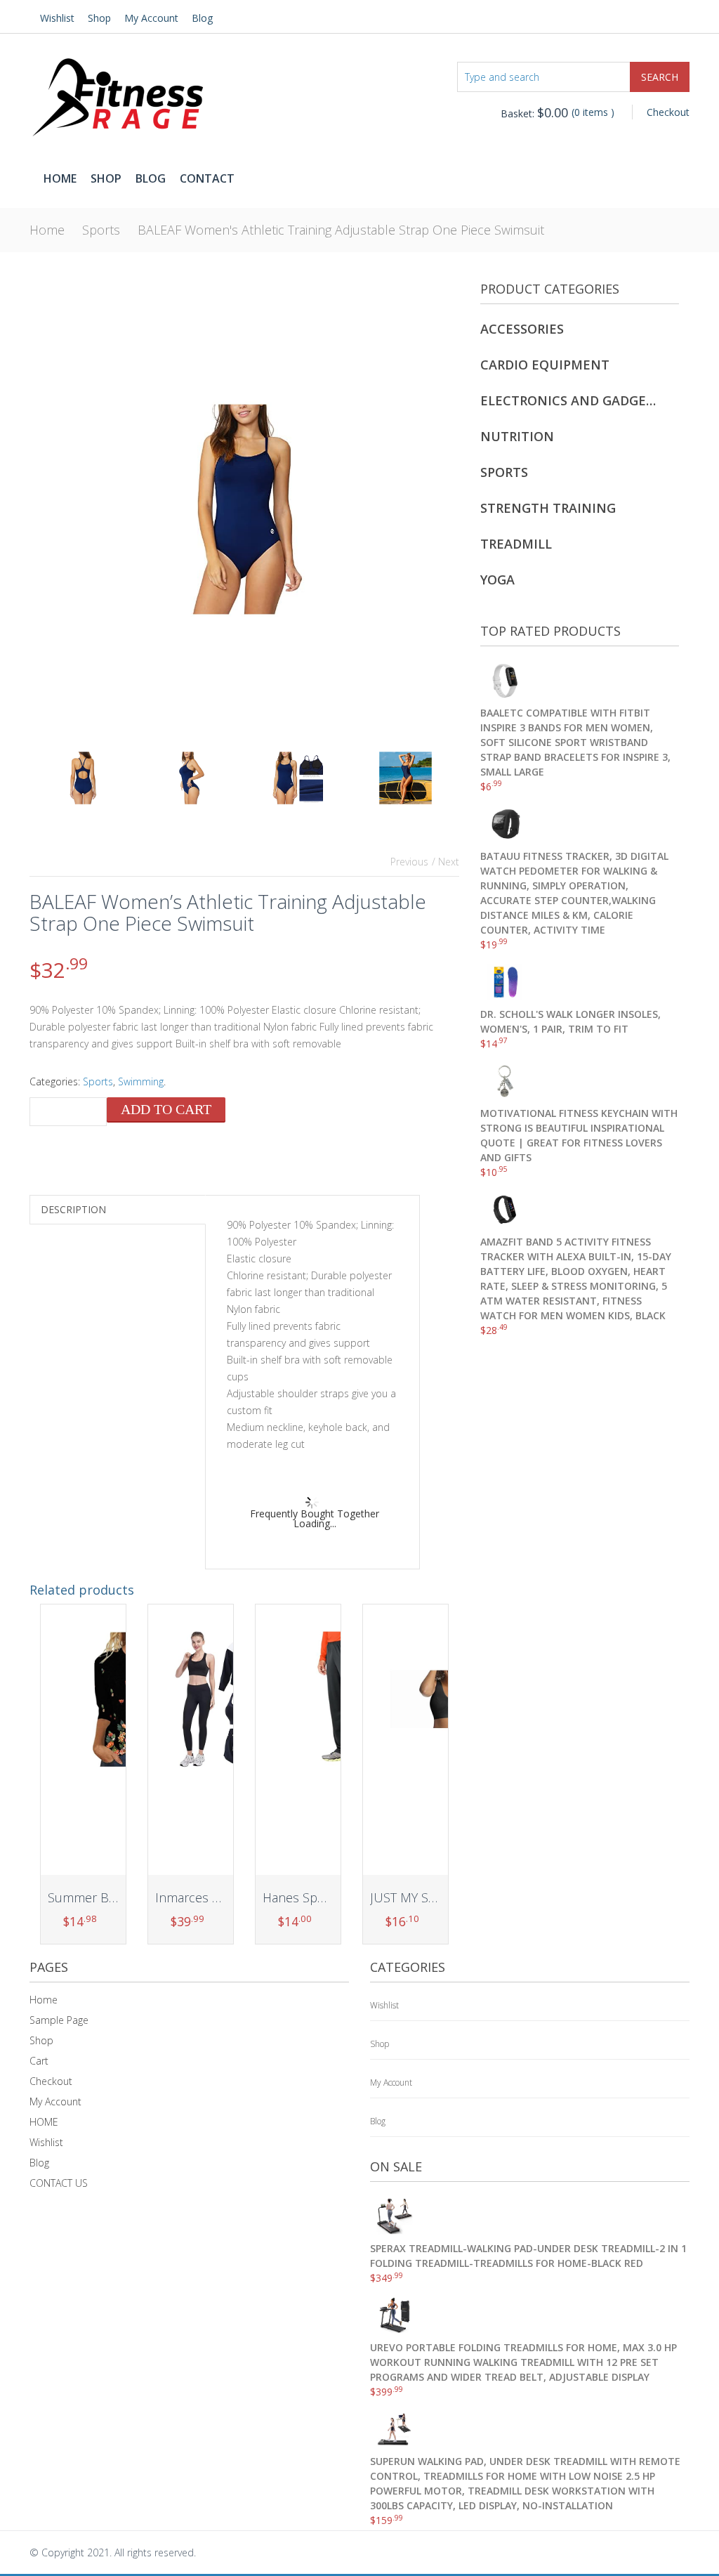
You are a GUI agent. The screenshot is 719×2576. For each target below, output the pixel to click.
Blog (202, 18)
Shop (99, 18)
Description (73, 1209)
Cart (39, 2061)
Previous (409, 862)
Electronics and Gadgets (570, 400)
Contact (207, 178)
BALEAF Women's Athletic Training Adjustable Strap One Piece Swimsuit (341, 230)
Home (60, 178)
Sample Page (59, 2020)
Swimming (141, 1081)
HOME (44, 2122)
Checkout (668, 112)
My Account (151, 18)
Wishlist (57, 18)
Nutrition (517, 436)
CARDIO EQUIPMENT (545, 365)
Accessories (522, 329)
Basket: (534, 113)
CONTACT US (59, 2183)
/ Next (446, 862)
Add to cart (166, 1109)
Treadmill (516, 544)
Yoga (497, 580)
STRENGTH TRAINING (548, 508)
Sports (101, 230)
